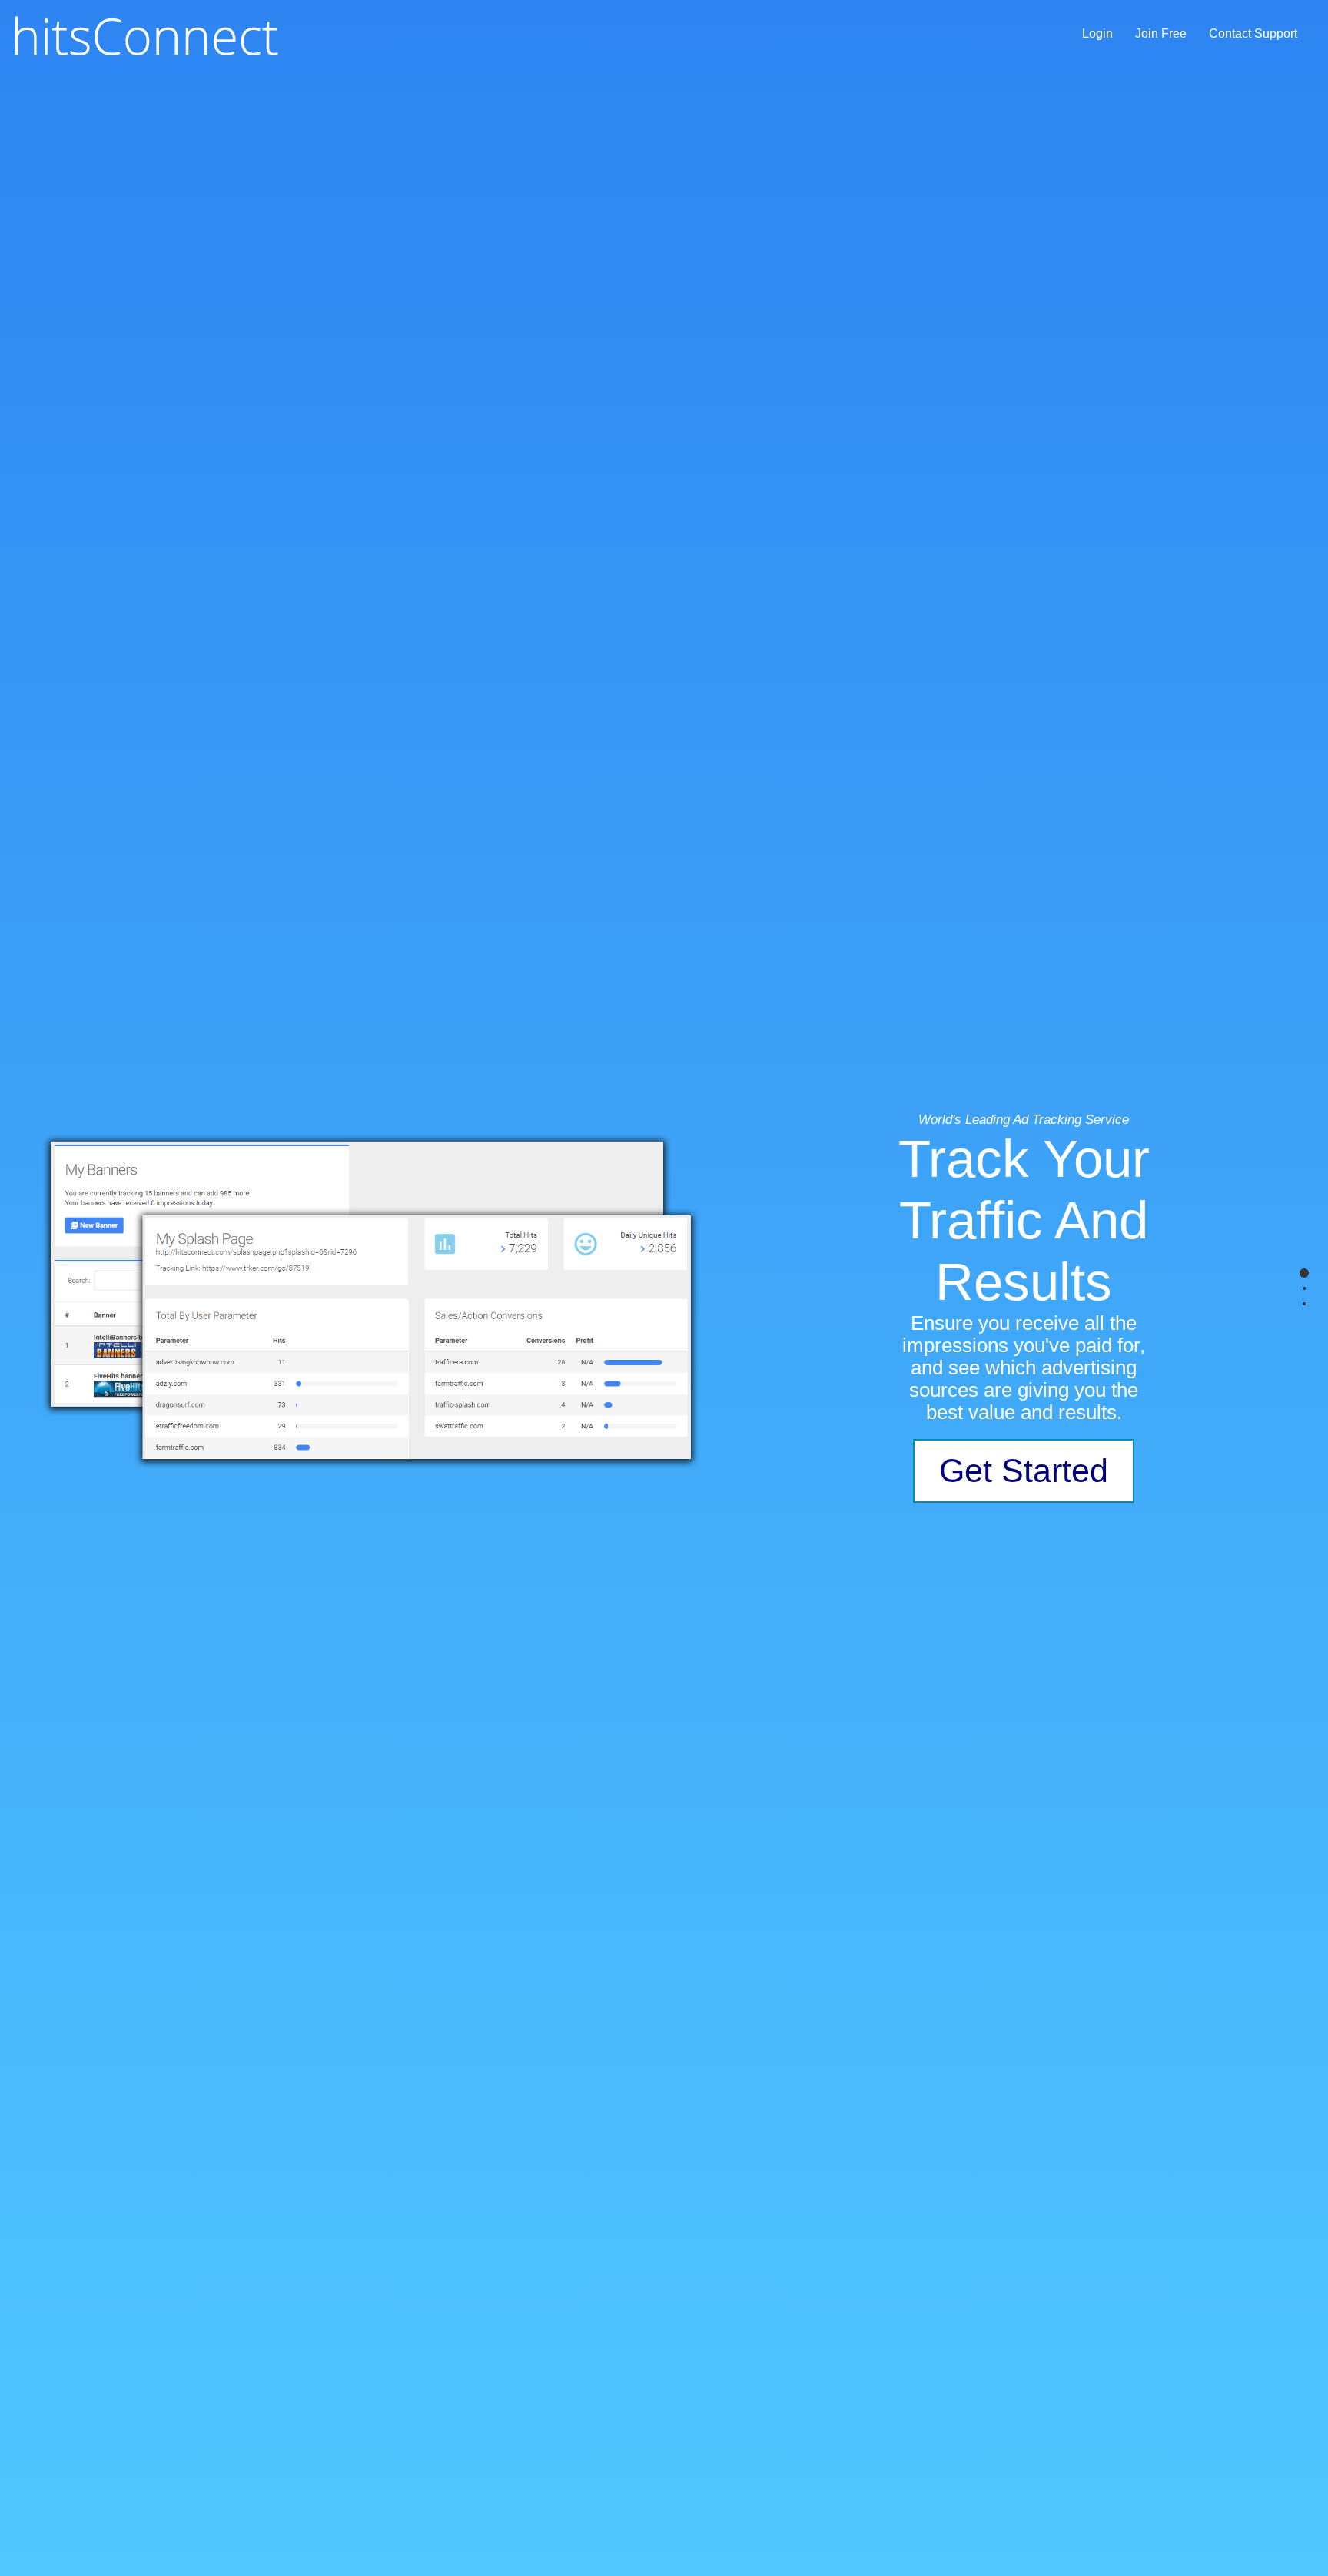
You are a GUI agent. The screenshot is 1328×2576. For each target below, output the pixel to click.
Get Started (1024, 1471)
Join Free (1161, 33)
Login (1097, 33)
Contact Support (1253, 33)
